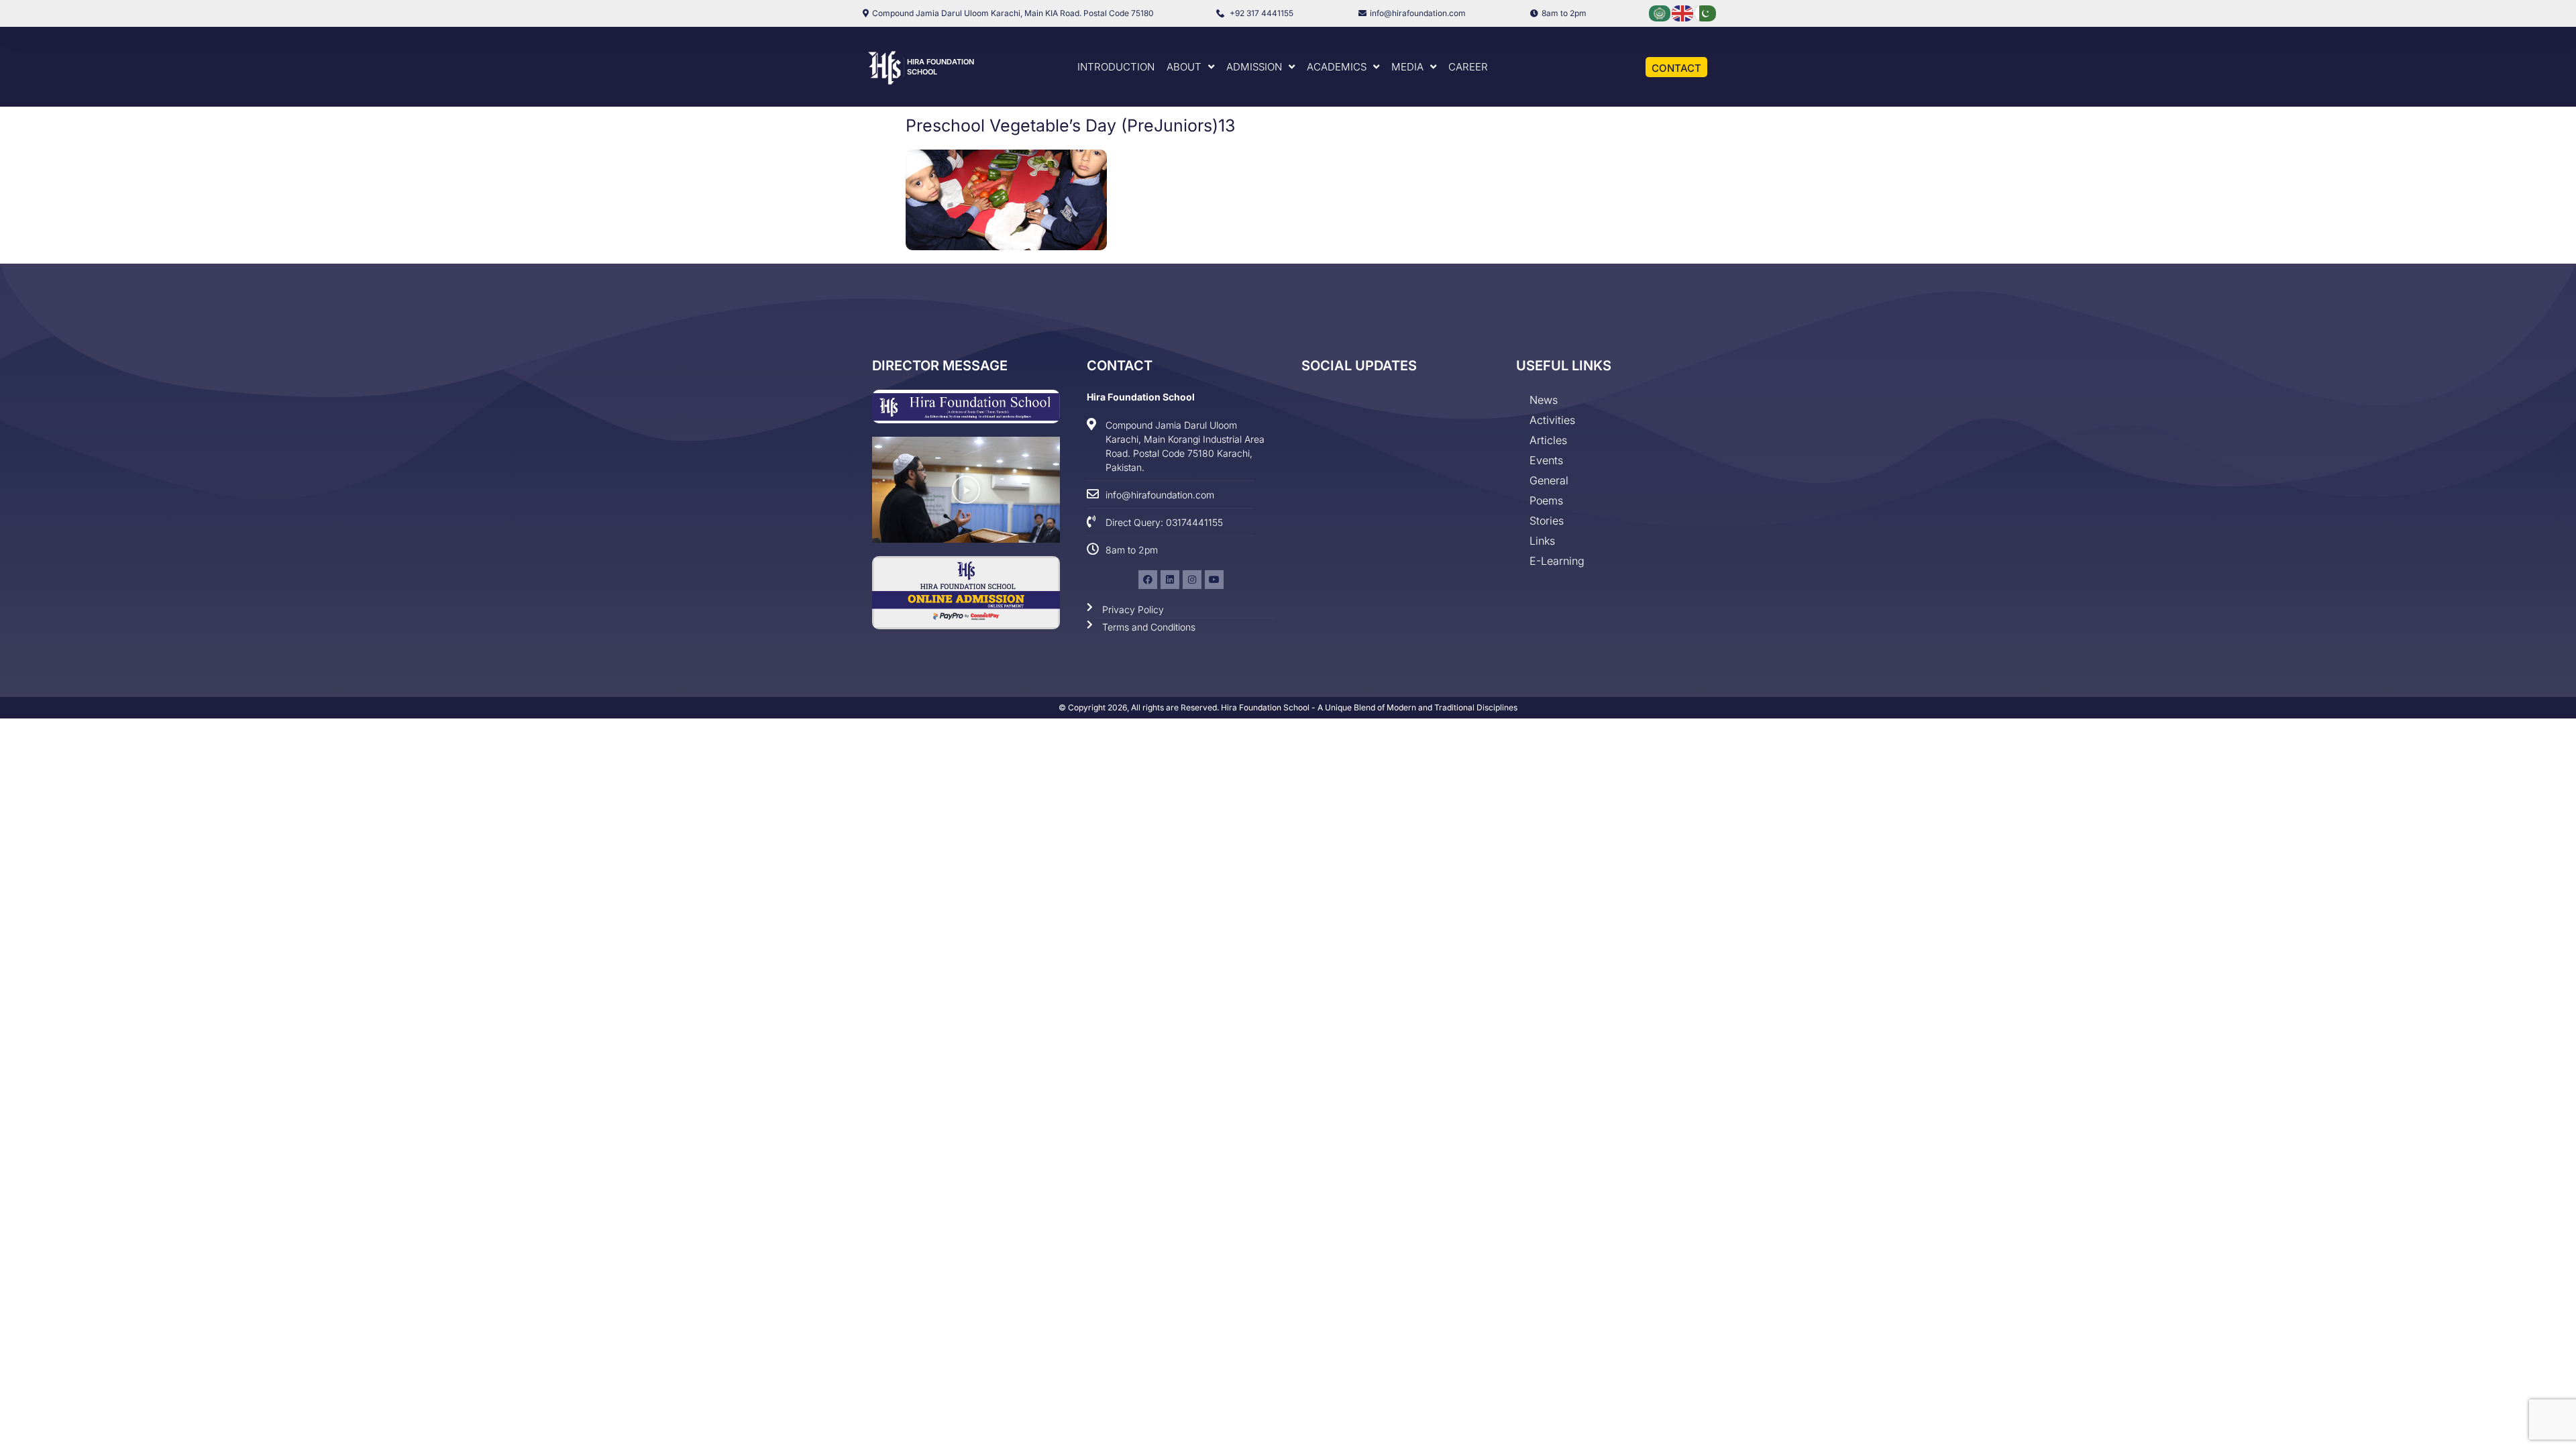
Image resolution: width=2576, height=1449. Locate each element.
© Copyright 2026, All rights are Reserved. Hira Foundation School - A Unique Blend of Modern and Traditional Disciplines (1288, 707)
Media (1407, 67)
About (1184, 67)
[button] (966, 490)
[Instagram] (1192, 580)
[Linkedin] (1170, 580)
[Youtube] (1214, 580)
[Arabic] (1660, 12)
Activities (1552, 420)
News (1544, 400)
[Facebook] (1148, 580)
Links (1542, 541)
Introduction (1116, 67)
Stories (1547, 521)
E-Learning (1557, 561)
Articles (1548, 440)
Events (1546, 460)
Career (1468, 67)
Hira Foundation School (1141, 397)
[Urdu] (1706, 12)
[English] (1683, 12)
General (1549, 480)
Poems (1546, 500)
